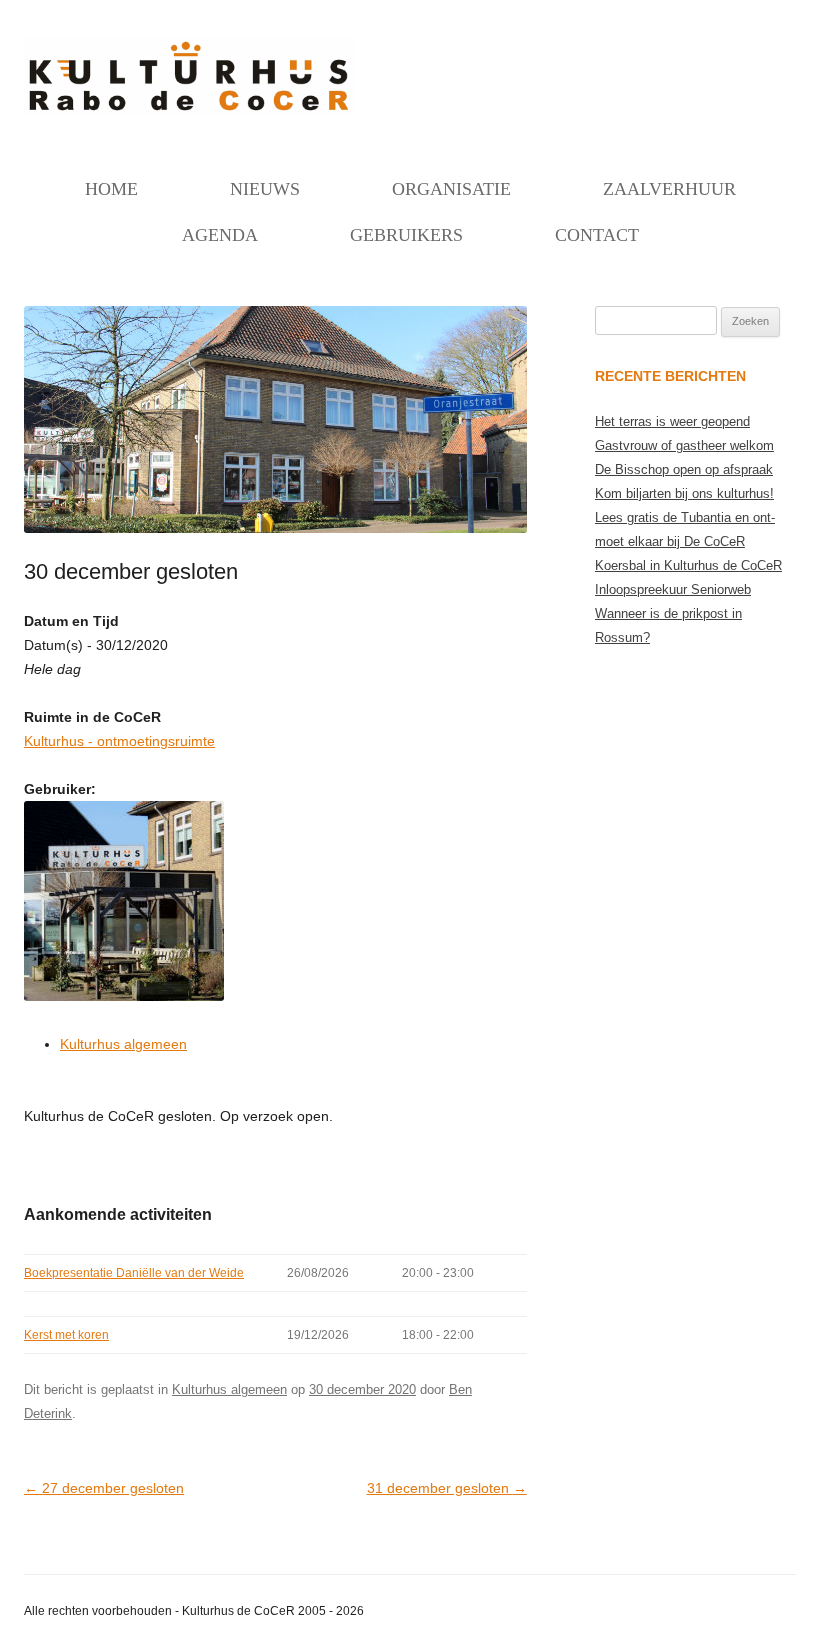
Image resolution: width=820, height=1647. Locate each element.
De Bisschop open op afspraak (684, 469)
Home (111, 189)
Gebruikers (406, 235)
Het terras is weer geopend (672, 421)
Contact (597, 235)
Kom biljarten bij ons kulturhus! (684, 493)
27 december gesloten (104, 1488)
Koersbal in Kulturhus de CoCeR (688, 565)
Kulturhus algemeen (123, 1044)
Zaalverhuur (669, 189)
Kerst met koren (66, 1335)
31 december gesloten (447, 1488)
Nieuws (265, 189)
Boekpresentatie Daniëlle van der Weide (134, 1273)
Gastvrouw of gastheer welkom (684, 445)
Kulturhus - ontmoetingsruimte (119, 741)
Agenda (220, 235)
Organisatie (451, 189)
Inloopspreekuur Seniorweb (673, 589)
